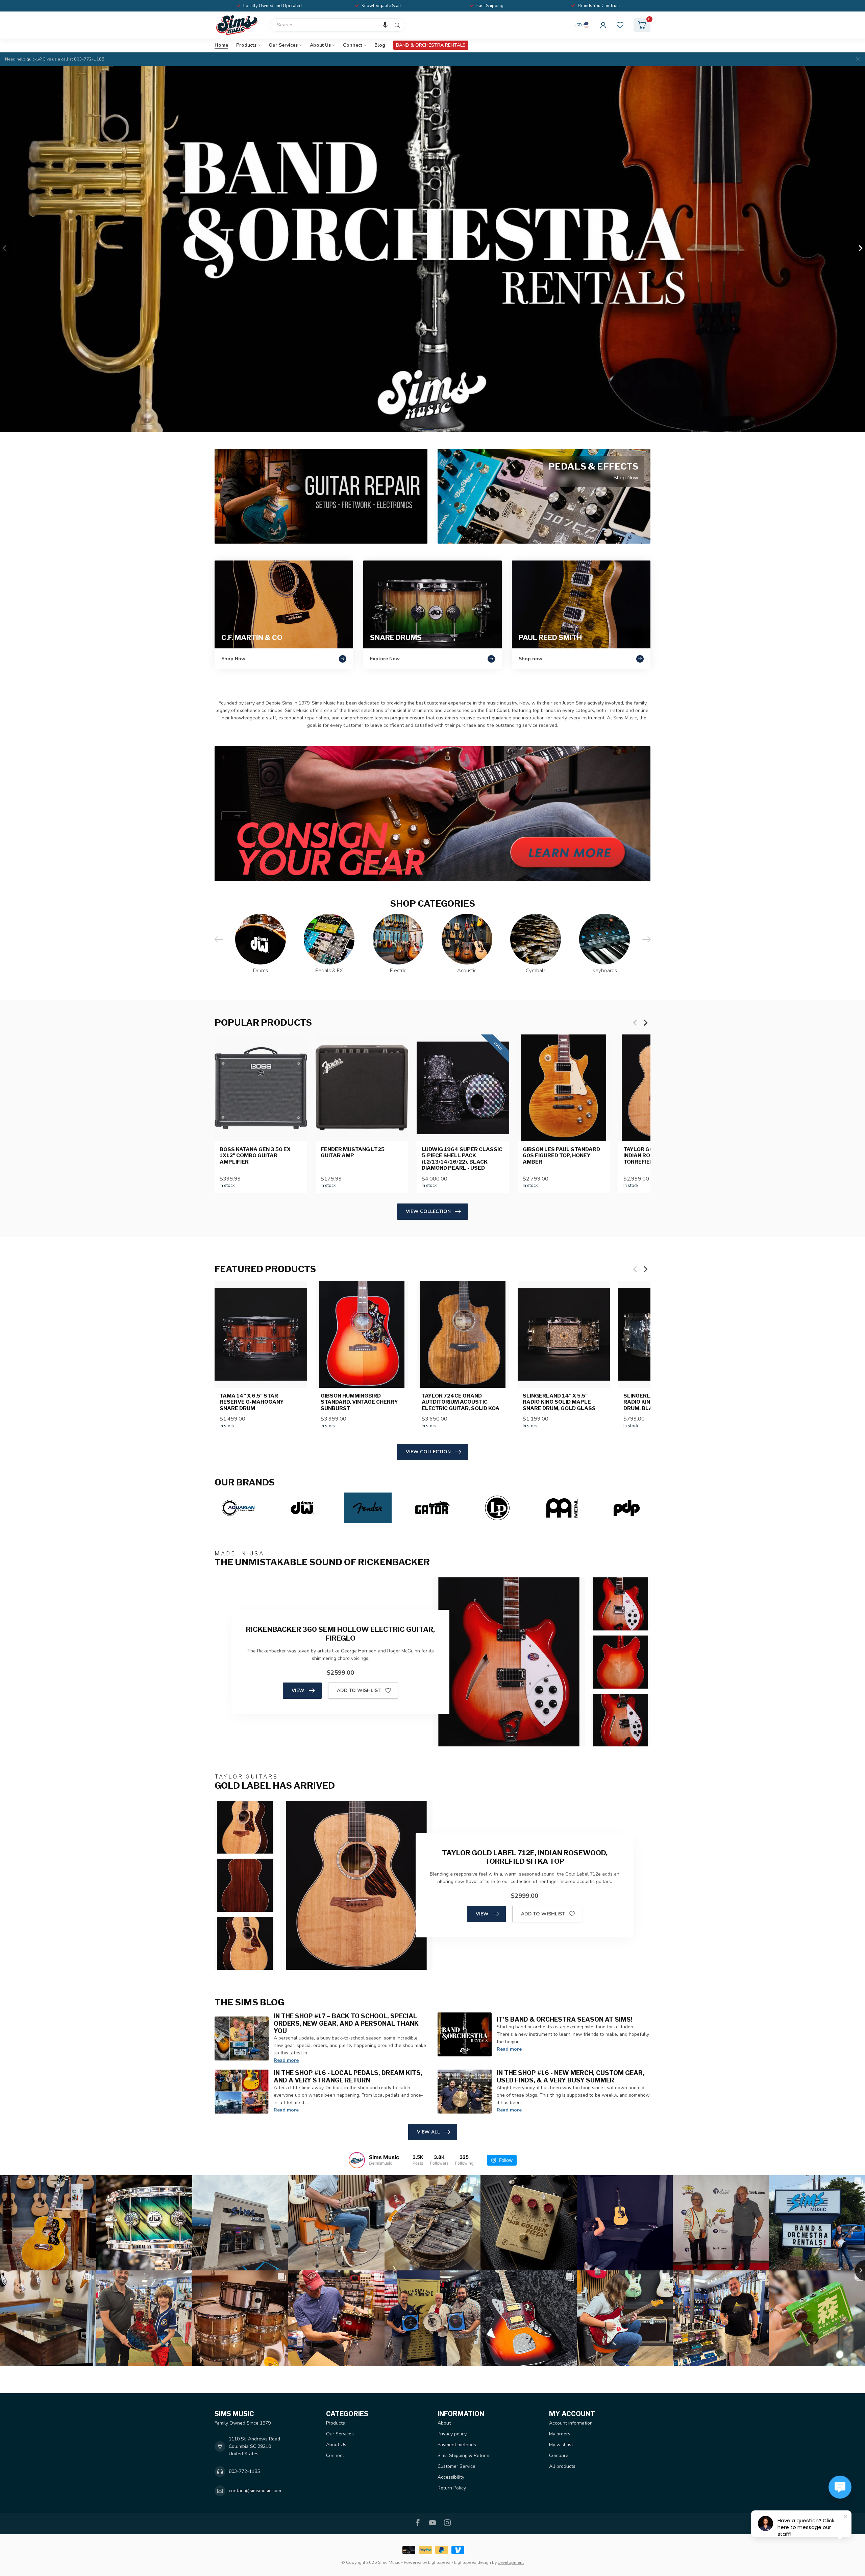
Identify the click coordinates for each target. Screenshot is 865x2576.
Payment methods (457, 2445)
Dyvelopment (511, 2562)
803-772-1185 (244, 2471)
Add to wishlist (359, 1690)
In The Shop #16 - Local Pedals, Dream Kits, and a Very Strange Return (348, 2076)
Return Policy (452, 2488)
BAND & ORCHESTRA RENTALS (431, 45)
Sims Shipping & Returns (464, 2455)
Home (221, 45)
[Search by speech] (385, 25)
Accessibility (451, 2477)
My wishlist (561, 2445)
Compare (559, 2455)
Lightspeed (439, 2562)
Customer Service (456, 2466)
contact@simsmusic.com (255, 2491)
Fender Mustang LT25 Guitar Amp (353, 1152)
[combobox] (338, 25)
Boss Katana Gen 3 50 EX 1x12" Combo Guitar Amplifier (255, 1156)
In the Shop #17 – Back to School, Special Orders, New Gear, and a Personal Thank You (346, 2023)
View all (428, 2132)
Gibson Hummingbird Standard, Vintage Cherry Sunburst (359, 1402)
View (298, 1690)
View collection (428, 1211)
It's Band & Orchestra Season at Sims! (565, 2019)
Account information (571, 2423)
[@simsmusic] (357, 2160)
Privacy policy (452, 2434)
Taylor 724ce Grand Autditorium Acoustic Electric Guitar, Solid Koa (461, 1402)
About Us (320, 45)
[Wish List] (620, 25)
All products (562, 2466)
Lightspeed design (473, 2562)
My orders (560, 2434)
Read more (286, 2060)
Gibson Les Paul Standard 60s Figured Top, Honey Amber (561, 1156)
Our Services (283, 45)
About (444, 2423)
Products (246, 45)
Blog (380, 45)
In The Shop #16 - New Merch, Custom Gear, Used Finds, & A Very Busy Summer (571, 2076)
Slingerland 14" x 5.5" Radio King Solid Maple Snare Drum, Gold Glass (559, 1402)
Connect (353, 45)
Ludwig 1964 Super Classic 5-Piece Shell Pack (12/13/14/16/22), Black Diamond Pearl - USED (462, 1159)
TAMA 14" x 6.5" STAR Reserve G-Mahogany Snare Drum (252, 1402)
